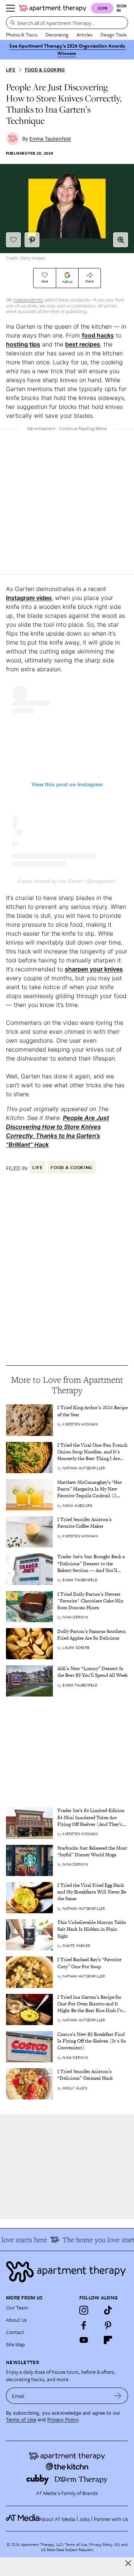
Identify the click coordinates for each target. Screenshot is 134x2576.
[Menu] (10, 8)
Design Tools (114, 35)
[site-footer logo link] (23, 2519)
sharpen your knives (94, 969)
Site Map (15, 2344)
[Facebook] (84, 2325)
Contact (15, 2332)
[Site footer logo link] (67, 2272)
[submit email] (118, 2396)
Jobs (84, 2519)
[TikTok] (108, 2310)
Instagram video (29, 598)
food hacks (98, 335)
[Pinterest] (108, 2325)
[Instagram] (84, 2310)
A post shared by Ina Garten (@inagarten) (67, 881)
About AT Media (57, 2519)
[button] (121, 240)
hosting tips (23, 344)
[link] (93, 1411)
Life (11, 70)
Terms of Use (21, 2420)
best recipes (83, 344)
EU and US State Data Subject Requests (84, 2547)
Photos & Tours (22, 35)
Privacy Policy (63, 2420)
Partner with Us (111, 2519)
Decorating (57, 35)
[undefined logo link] (53, 8)
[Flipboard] (108, 2340)
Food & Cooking (45, 70)
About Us (16, 2320)
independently (28, 300)
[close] (128, 2563)
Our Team (17, 2307)
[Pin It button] (32, 240)
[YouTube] (84, 2340)
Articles (84, 35)
